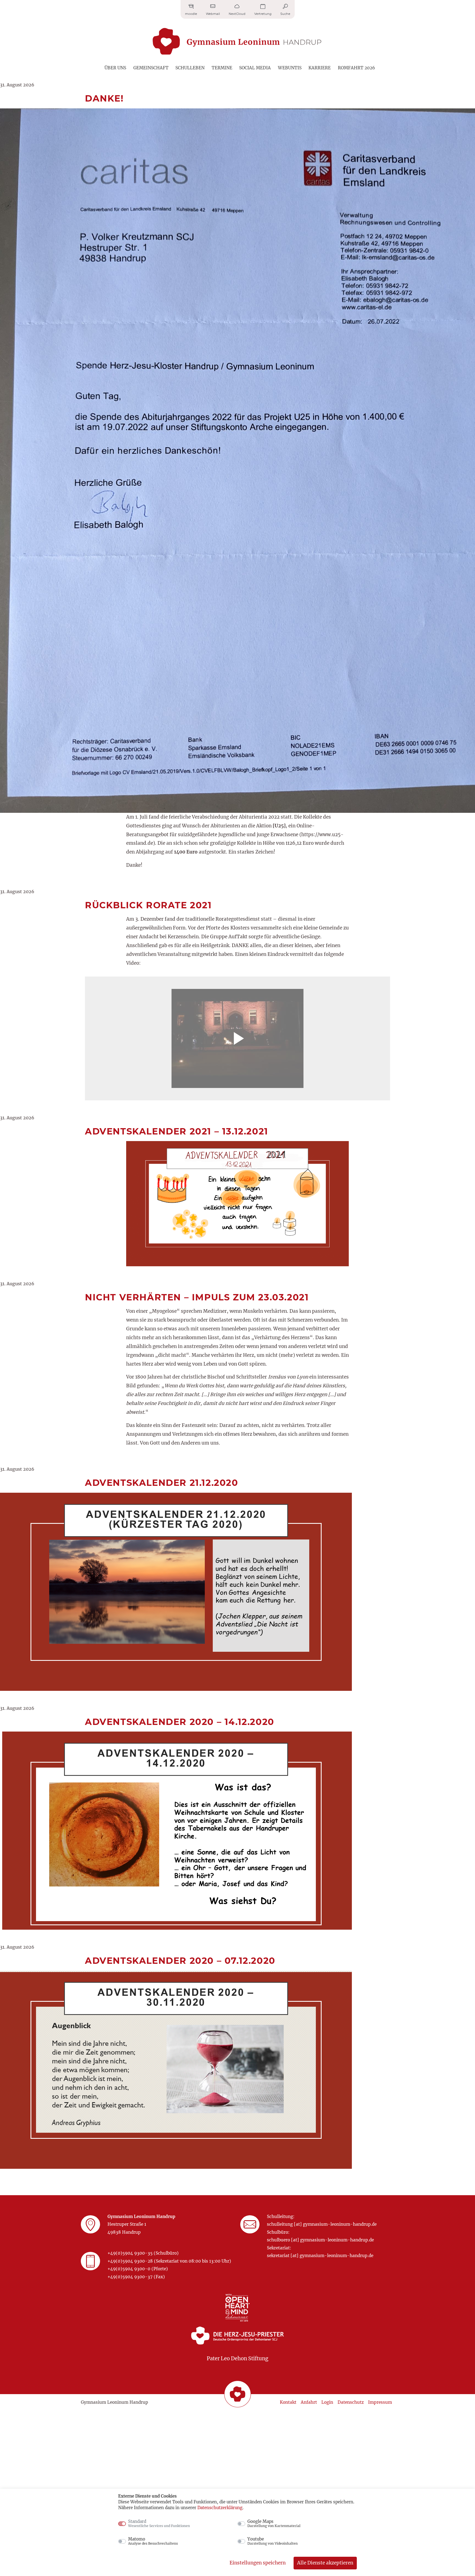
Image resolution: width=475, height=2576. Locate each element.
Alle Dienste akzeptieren (325, 2563)
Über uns (115, 68)
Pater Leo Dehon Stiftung (237, 2358)
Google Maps (274, 2523)
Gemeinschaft (151, 68)
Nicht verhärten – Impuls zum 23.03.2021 (197, 1297)
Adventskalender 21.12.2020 (162, 1483)
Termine (222, 68)
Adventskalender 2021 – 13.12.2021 (177, 1131)
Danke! (104, 98)
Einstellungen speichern (258, 2563)
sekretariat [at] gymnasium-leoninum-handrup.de (320, 2256)
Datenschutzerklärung (220, 2508)
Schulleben (190, 68)
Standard (159, 2523)
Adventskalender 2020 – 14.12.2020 (180, 1722)
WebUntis (290, 68)
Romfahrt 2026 (356, 68)
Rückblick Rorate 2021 (148, 905)
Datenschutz (351, 2402)
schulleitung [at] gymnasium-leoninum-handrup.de (322, 2224)
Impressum (380, 2402)
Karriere (320, 68)
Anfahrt (309, 2402)
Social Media (255, 68)
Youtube (273, 2541)
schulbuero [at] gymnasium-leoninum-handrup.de (320, 2240)
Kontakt (288, 2402)
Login (327, 2402)
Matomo (153, 2541)
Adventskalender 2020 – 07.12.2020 (180, 1961)
